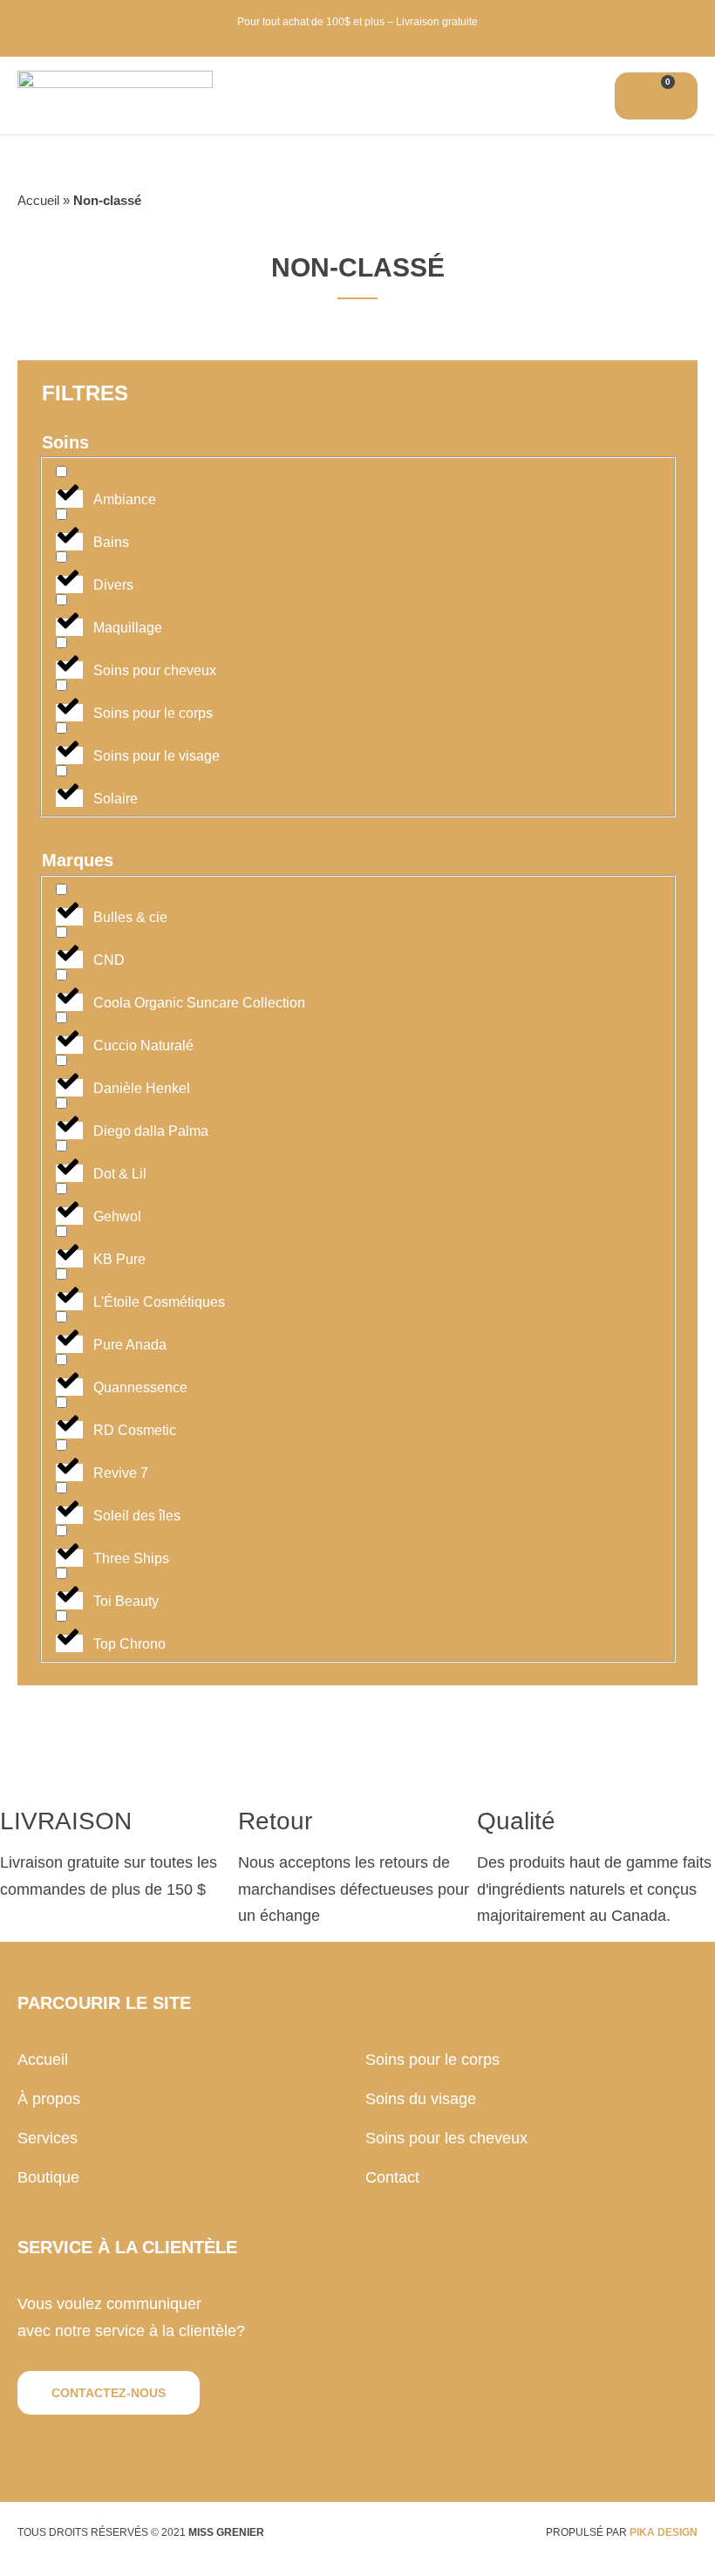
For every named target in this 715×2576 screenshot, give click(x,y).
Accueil (38, 200)
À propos (49, 2099)
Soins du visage (421, 2099)
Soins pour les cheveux (446, 2138)
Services (48, 2138)
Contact (392, 2177)
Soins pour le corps (432, 2060)
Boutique (48, 2177)
